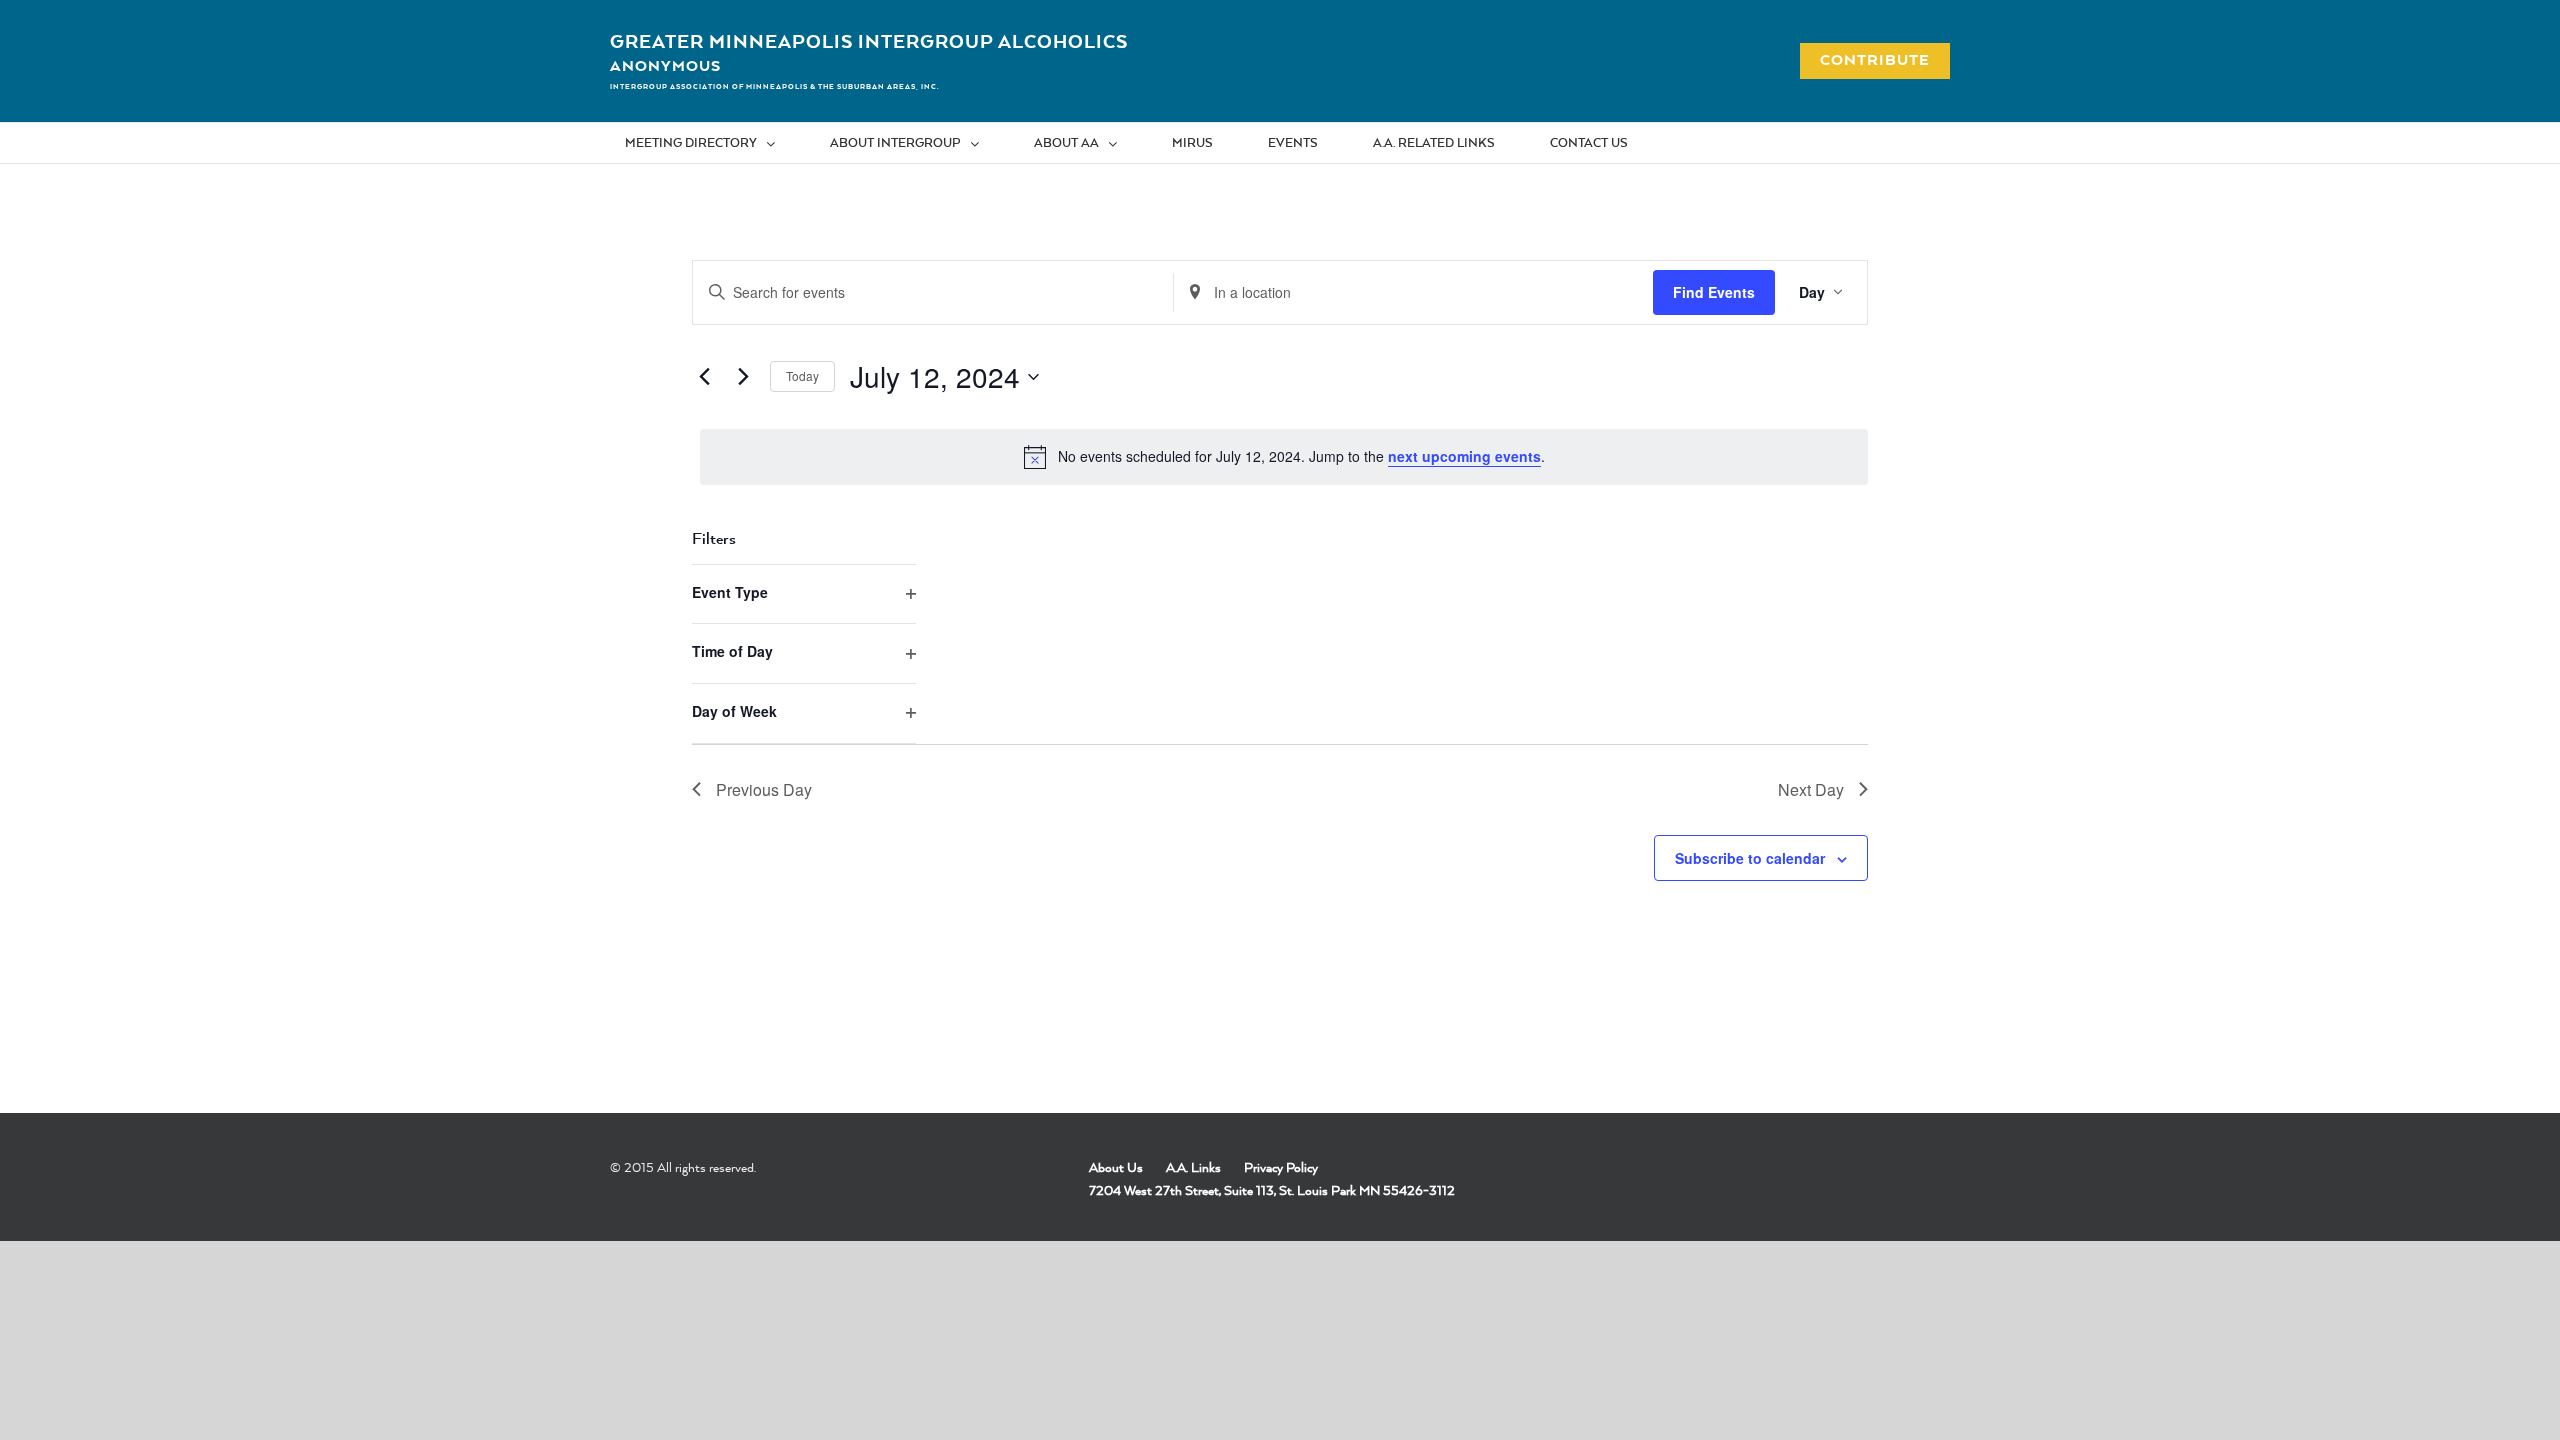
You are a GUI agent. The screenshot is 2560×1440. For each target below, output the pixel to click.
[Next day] (743, 377)
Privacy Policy (1281, 1167)
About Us (1116, 1167)
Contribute (1864, 59)
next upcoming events (1464, 456)
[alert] (1284, 457)
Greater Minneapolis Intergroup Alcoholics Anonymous (869, 53)
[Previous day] (704, 377)
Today (802, 375)
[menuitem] (712, 143)
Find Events (1714, 292)
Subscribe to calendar (1750, 858)
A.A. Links (1193, 1167)
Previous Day (764, 789)
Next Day (1811, 789)
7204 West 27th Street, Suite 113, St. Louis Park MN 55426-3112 (1272, 1190)
